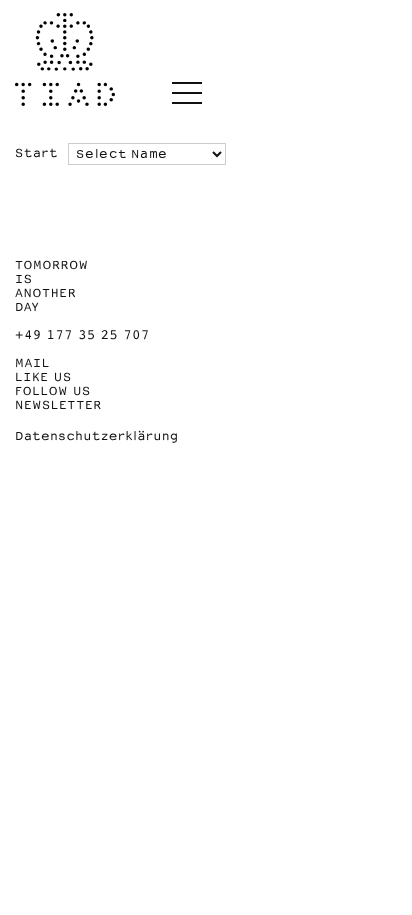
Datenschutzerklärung (97, 436)
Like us (43, 377)
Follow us (53, 391)
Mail (32, 363)
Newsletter (58, 405)
